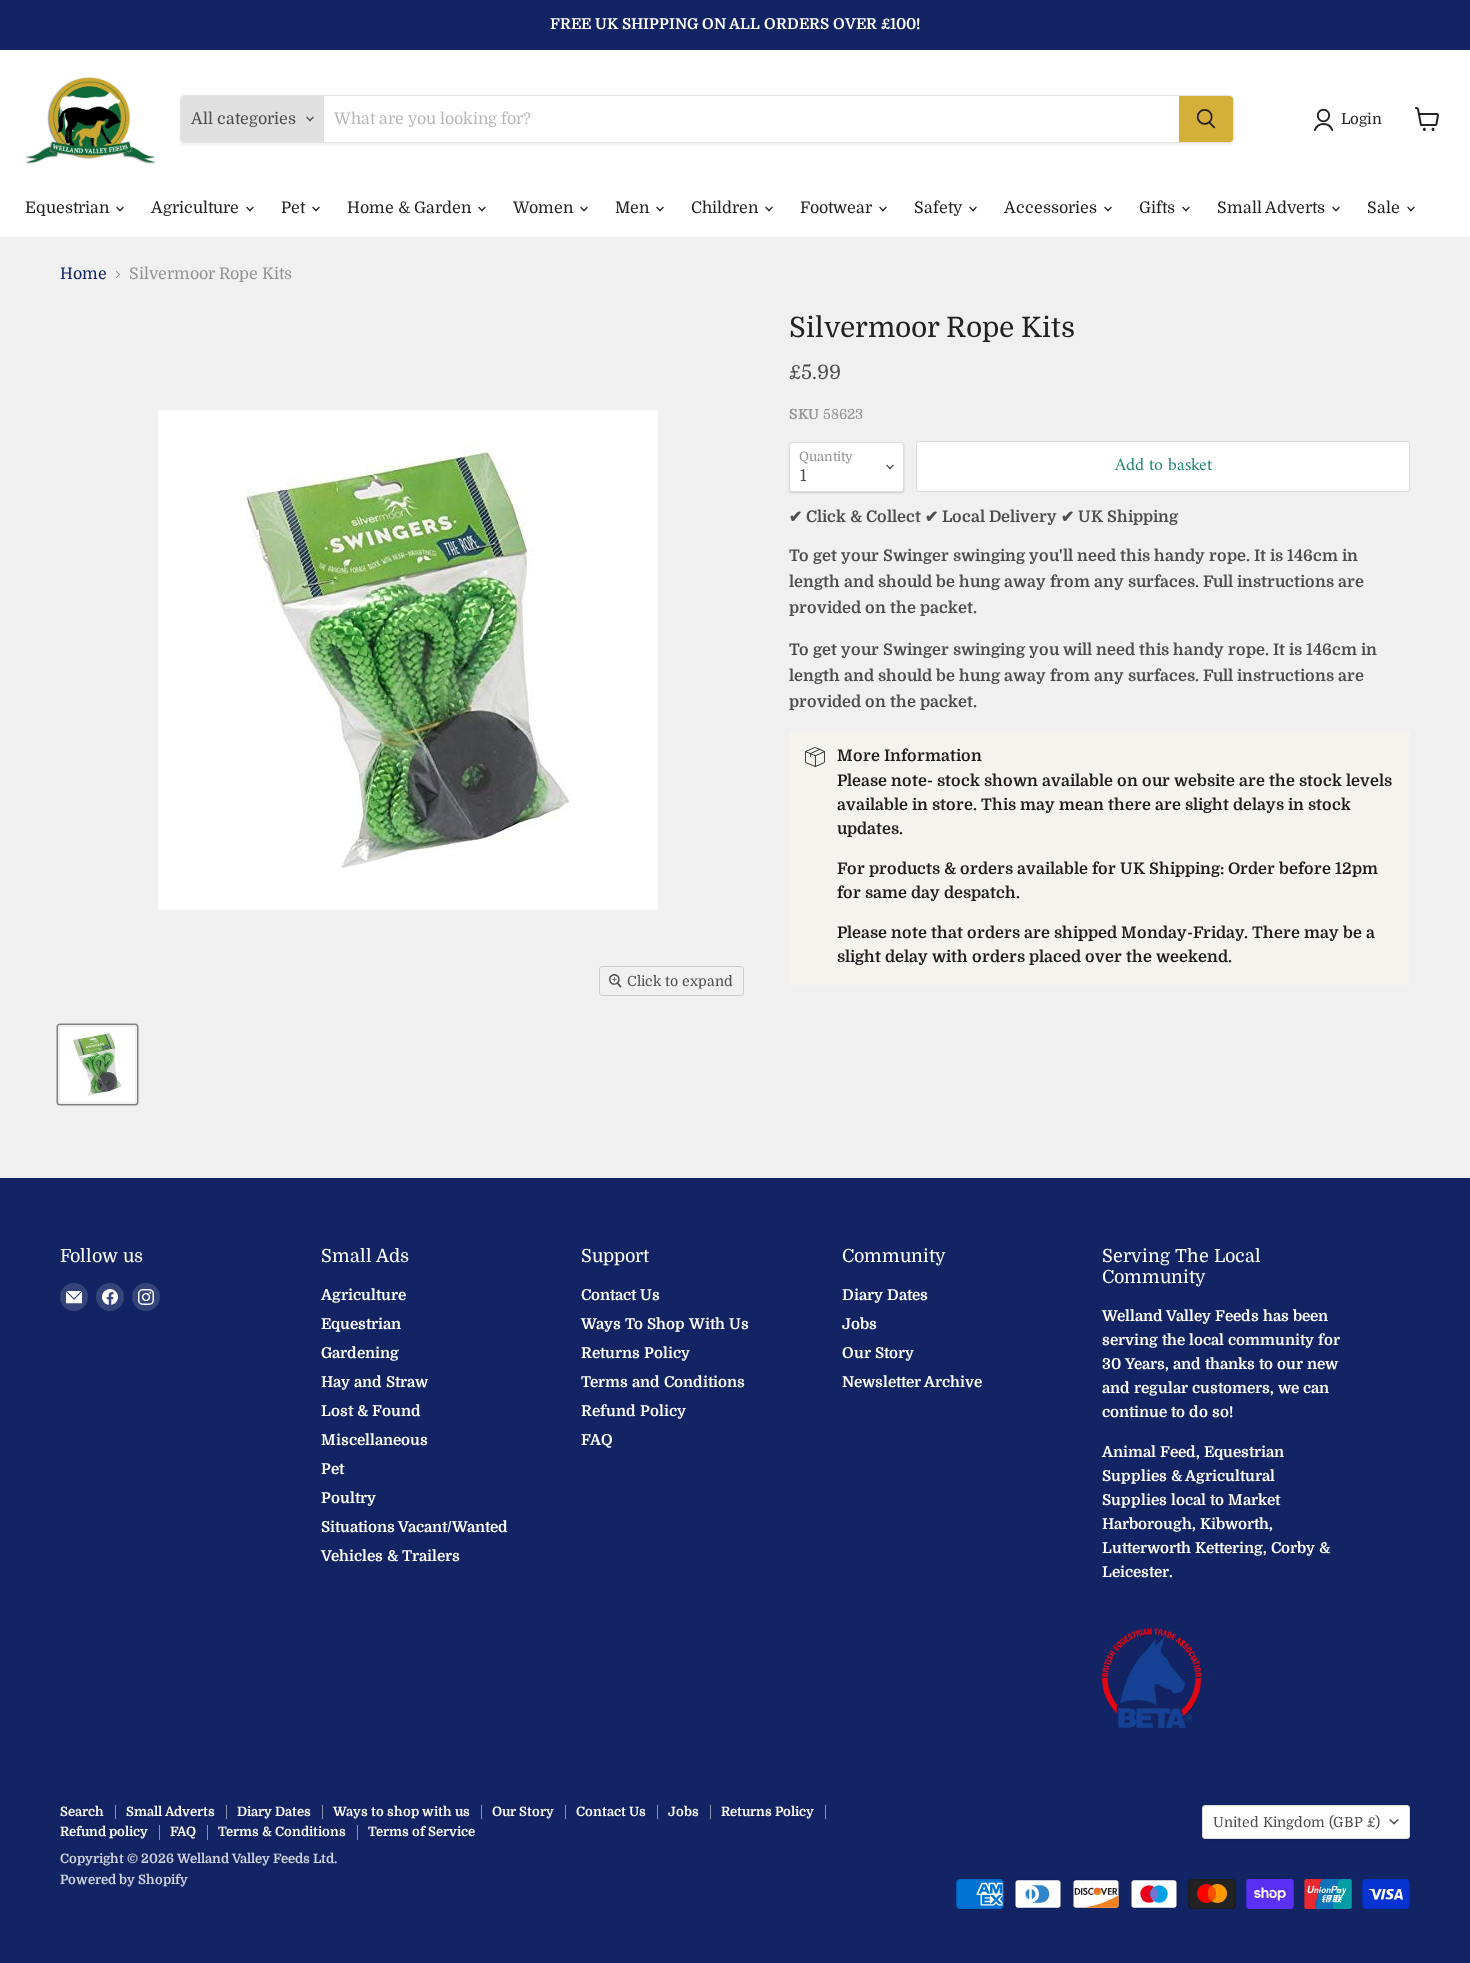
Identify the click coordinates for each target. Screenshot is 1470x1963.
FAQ (597, 1440)
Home (83, 274)
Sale (1385, 208)
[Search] (1206, 119)
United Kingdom (1296, 1822)
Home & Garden (411, 208)
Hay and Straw (374, 1382)
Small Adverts (1273, 208)
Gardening (360, 1353)
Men (634, 208)
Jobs (859, 1324)
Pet (295, 208)
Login (1361, 119)
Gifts (1159, 208)
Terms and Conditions (663, 1382)
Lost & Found (371, 1411)
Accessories (1052, 208)
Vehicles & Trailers (390, 1556)
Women (545, 208)
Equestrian (69, 208)
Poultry (348, 1498)
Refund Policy (633, 1411)
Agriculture (197, 208)
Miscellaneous (374, 1440)
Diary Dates (885, 1295)
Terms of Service (421, 1831)
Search (82, 1811)
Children (726, 208)
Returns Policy (635, 1353)
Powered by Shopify (124, 1879)
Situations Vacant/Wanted (414, 1527)
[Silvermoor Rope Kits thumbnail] (97, 1064)
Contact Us (620, 1295)
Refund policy (104, 1831)
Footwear (838, 208)
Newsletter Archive (912, 1382)
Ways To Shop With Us (665, 1324)
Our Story (878, 1353)
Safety (940, 208)
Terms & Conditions (282, 1831)
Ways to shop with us (401, 1811)
